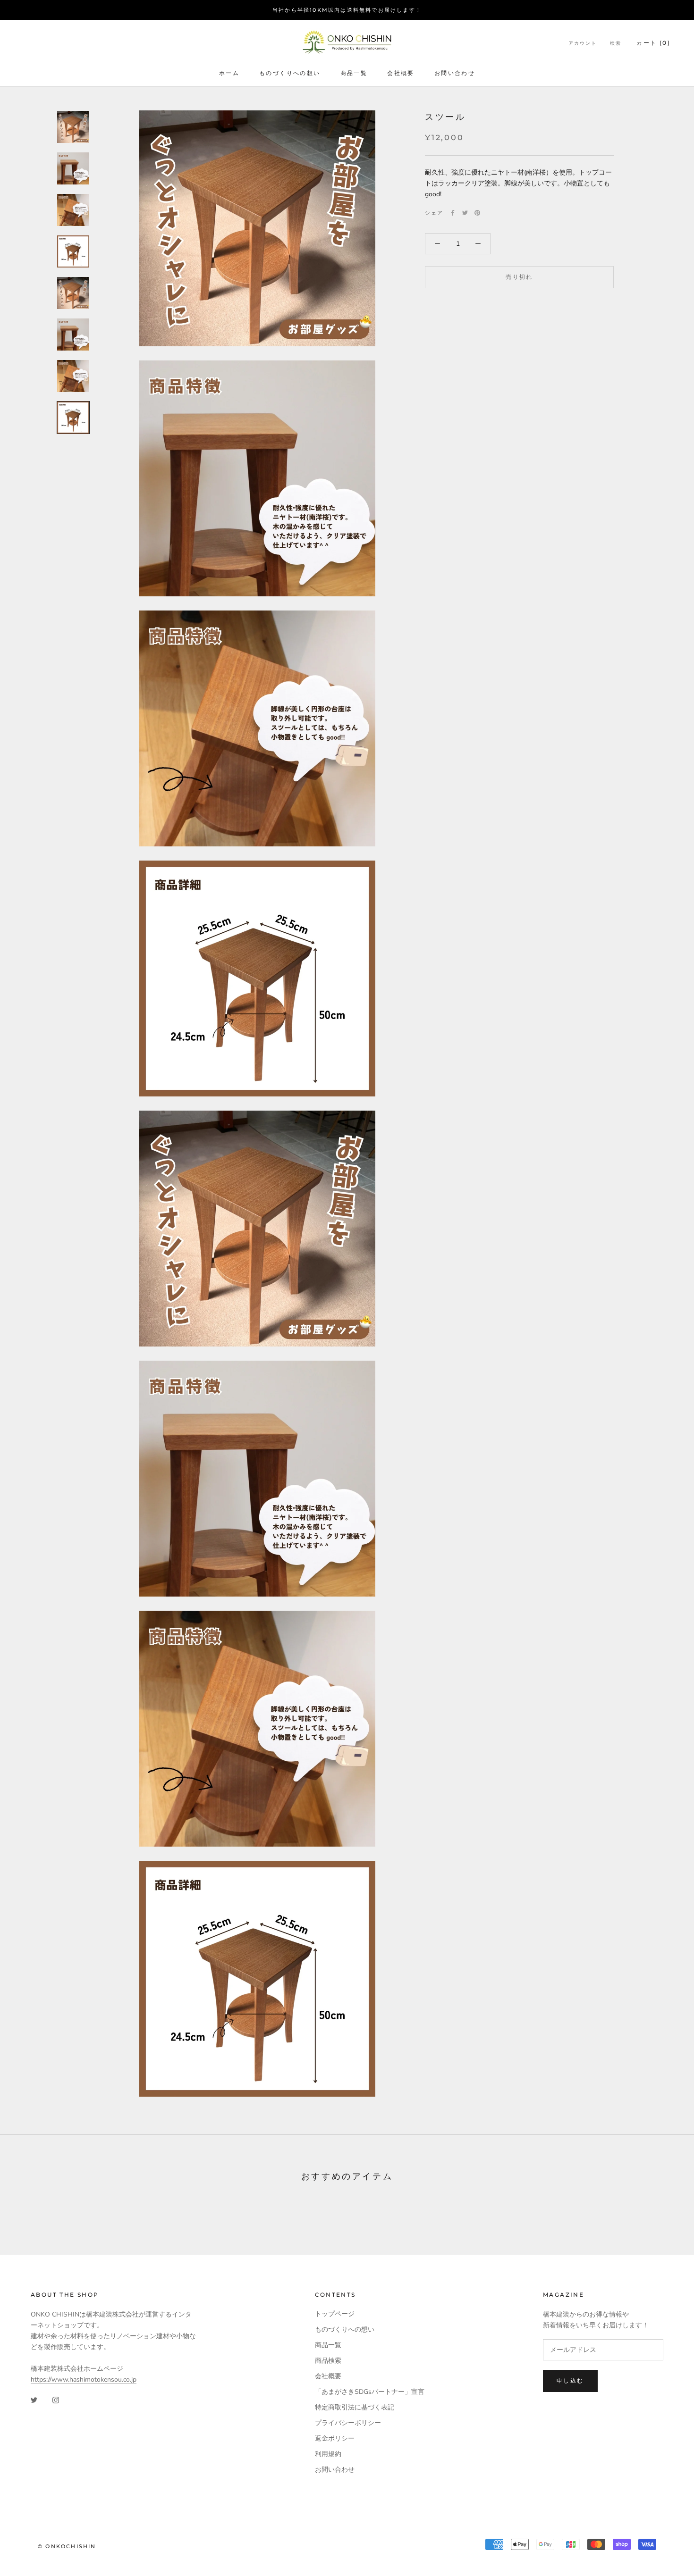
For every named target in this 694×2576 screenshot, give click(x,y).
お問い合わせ (455, 73)
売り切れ (519, 277)
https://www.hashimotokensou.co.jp (84, 2379)
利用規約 (328, 2454)
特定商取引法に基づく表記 (355, 2407)
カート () (653, 43)
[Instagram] (56, 2400)
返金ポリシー (335, 2438)
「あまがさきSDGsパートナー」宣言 (370, 2392)
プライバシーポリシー (348, 2423)
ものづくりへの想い (290, 73)
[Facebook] (453, 213)
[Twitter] (465, 213)
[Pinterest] (477, 213)
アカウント (583, 43)
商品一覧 (354, 73)
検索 (616, 43)
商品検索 (328, 2361)
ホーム (229, 73)
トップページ (335, 2314)
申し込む (570, 2380)
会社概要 (401, 73)
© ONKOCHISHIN (67, 2546)
